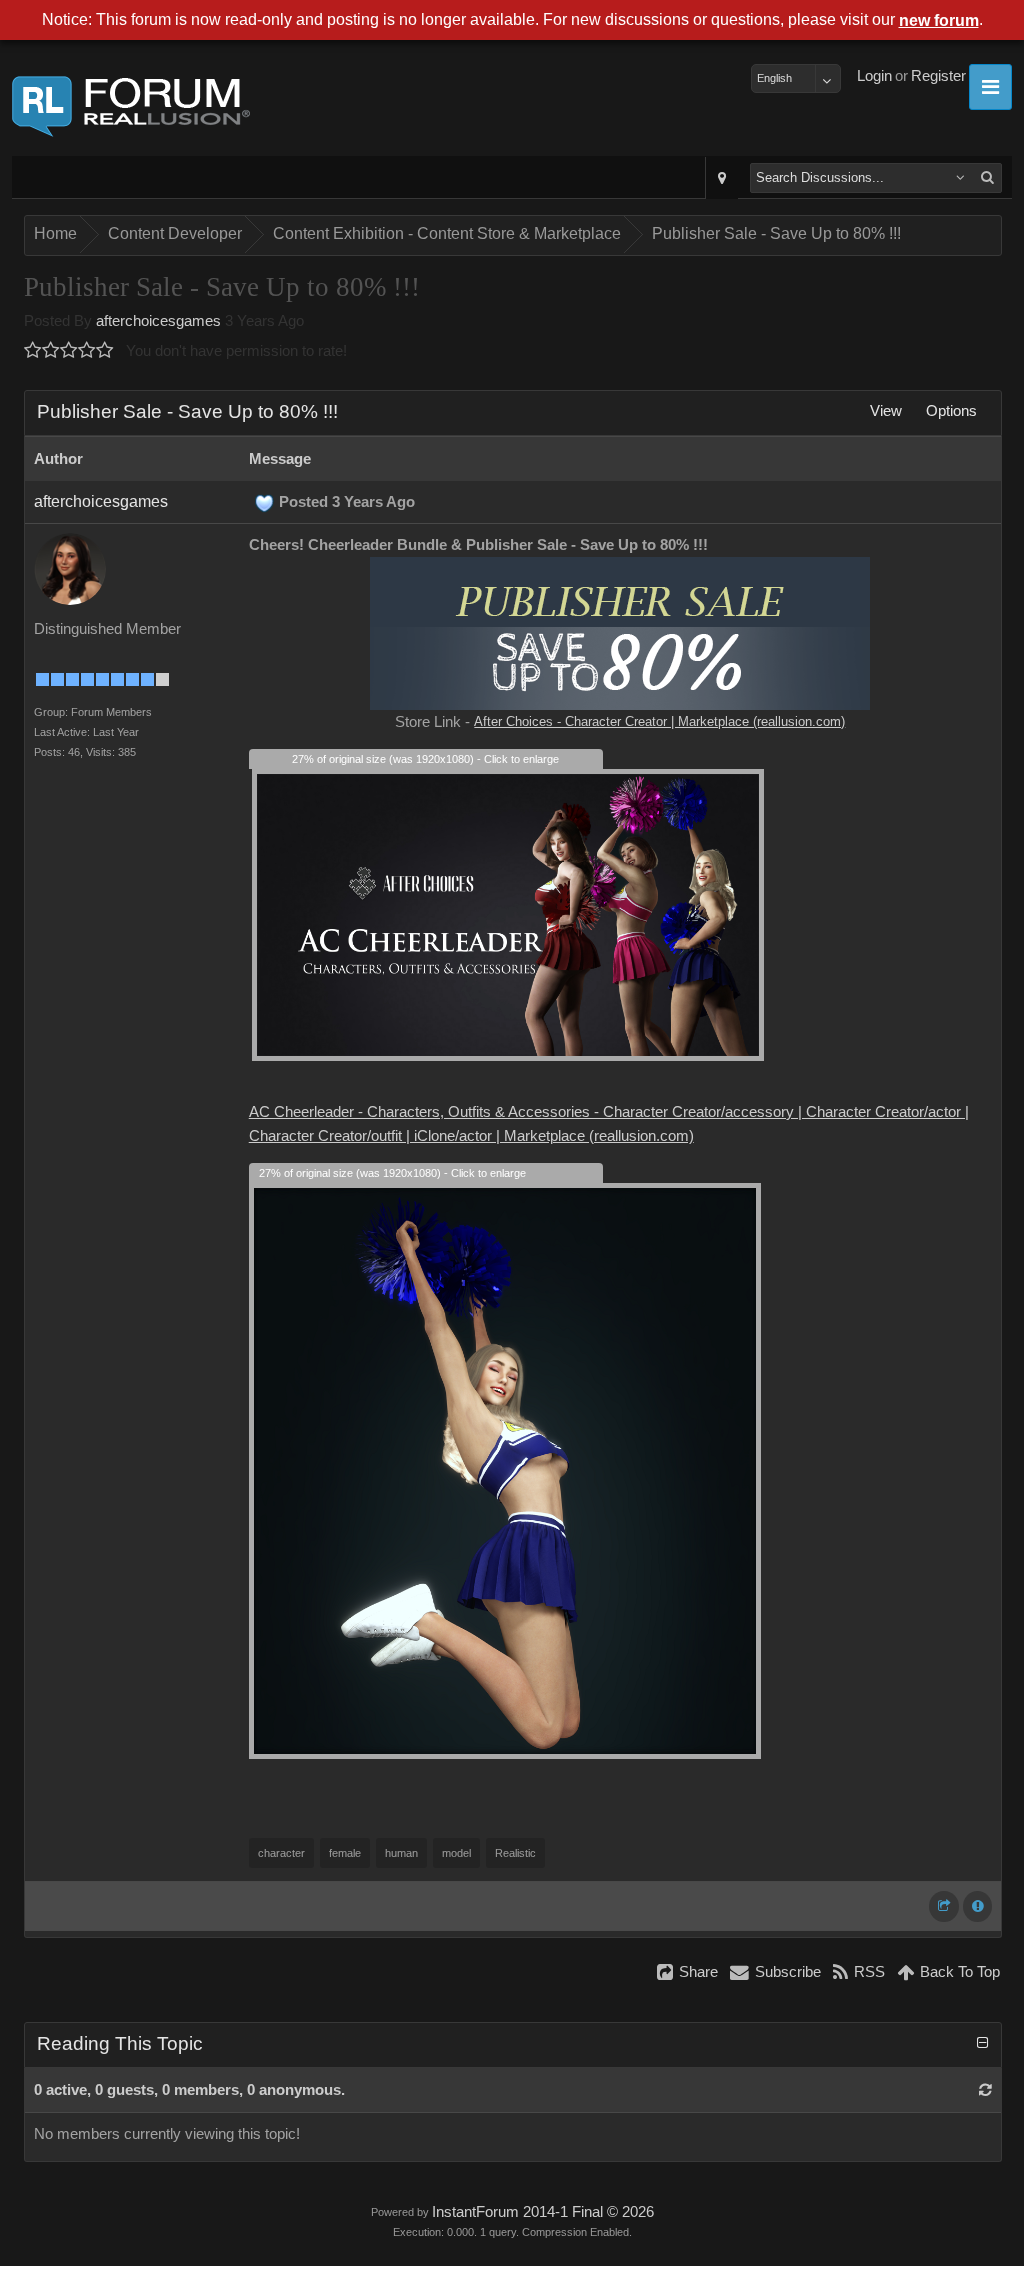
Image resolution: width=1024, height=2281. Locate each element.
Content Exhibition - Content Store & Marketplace (447, 233)
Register (938, 76)
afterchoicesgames (158, 321)
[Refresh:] (985, 2090)
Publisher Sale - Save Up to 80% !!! (776, 233)
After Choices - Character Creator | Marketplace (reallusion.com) (659, 721)
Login (874, 76)
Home (55, 233)
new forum (939, 20)
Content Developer (175, 233)
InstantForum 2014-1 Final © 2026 (543, 2212)
